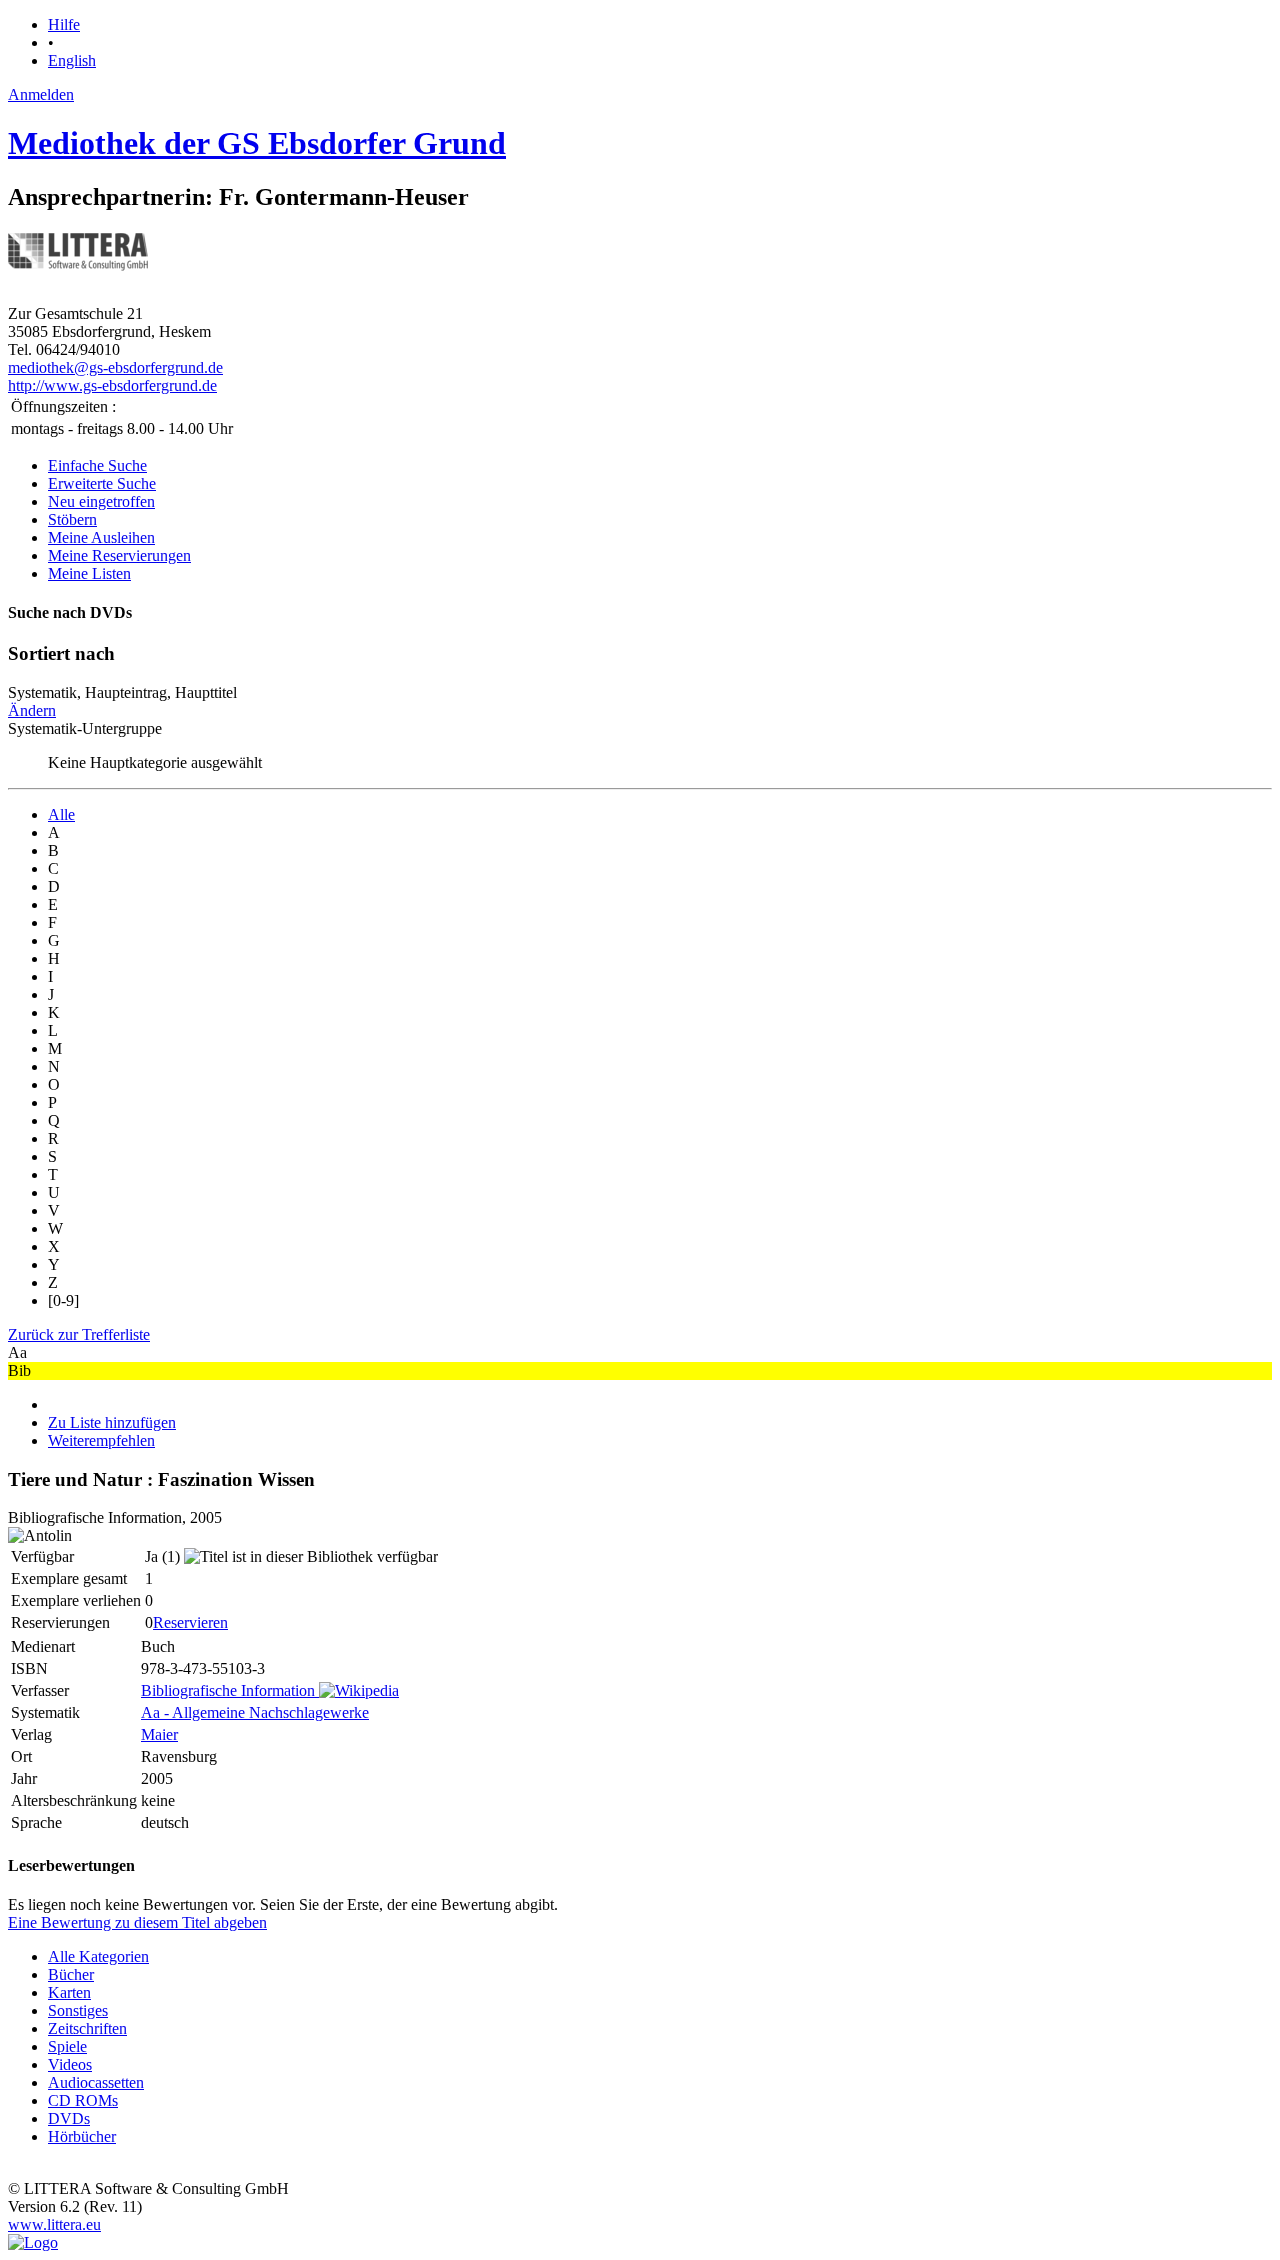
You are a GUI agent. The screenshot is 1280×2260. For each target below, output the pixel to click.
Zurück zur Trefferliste (79, 1334)
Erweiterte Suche (102, 483)
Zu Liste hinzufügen (112, 1422)
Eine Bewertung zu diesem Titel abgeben (137, 1922)
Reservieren (190, 1622)
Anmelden (41, 94)
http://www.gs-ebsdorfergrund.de (112, 385)
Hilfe (64, 24)
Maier (159, 1734)
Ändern (32, 710)
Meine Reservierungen (119, 555)
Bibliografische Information (228, 1690)
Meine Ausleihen (101, 537)
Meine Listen (89, 573)
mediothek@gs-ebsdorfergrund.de (115, 367)
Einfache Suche (97, 465)
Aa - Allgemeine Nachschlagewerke (255, 1712)
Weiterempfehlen (101, 1440)
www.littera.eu (54, 2224)
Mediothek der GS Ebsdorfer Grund (257, 143)
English (72, 60)
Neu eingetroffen (101, 501)
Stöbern (72, 519)
